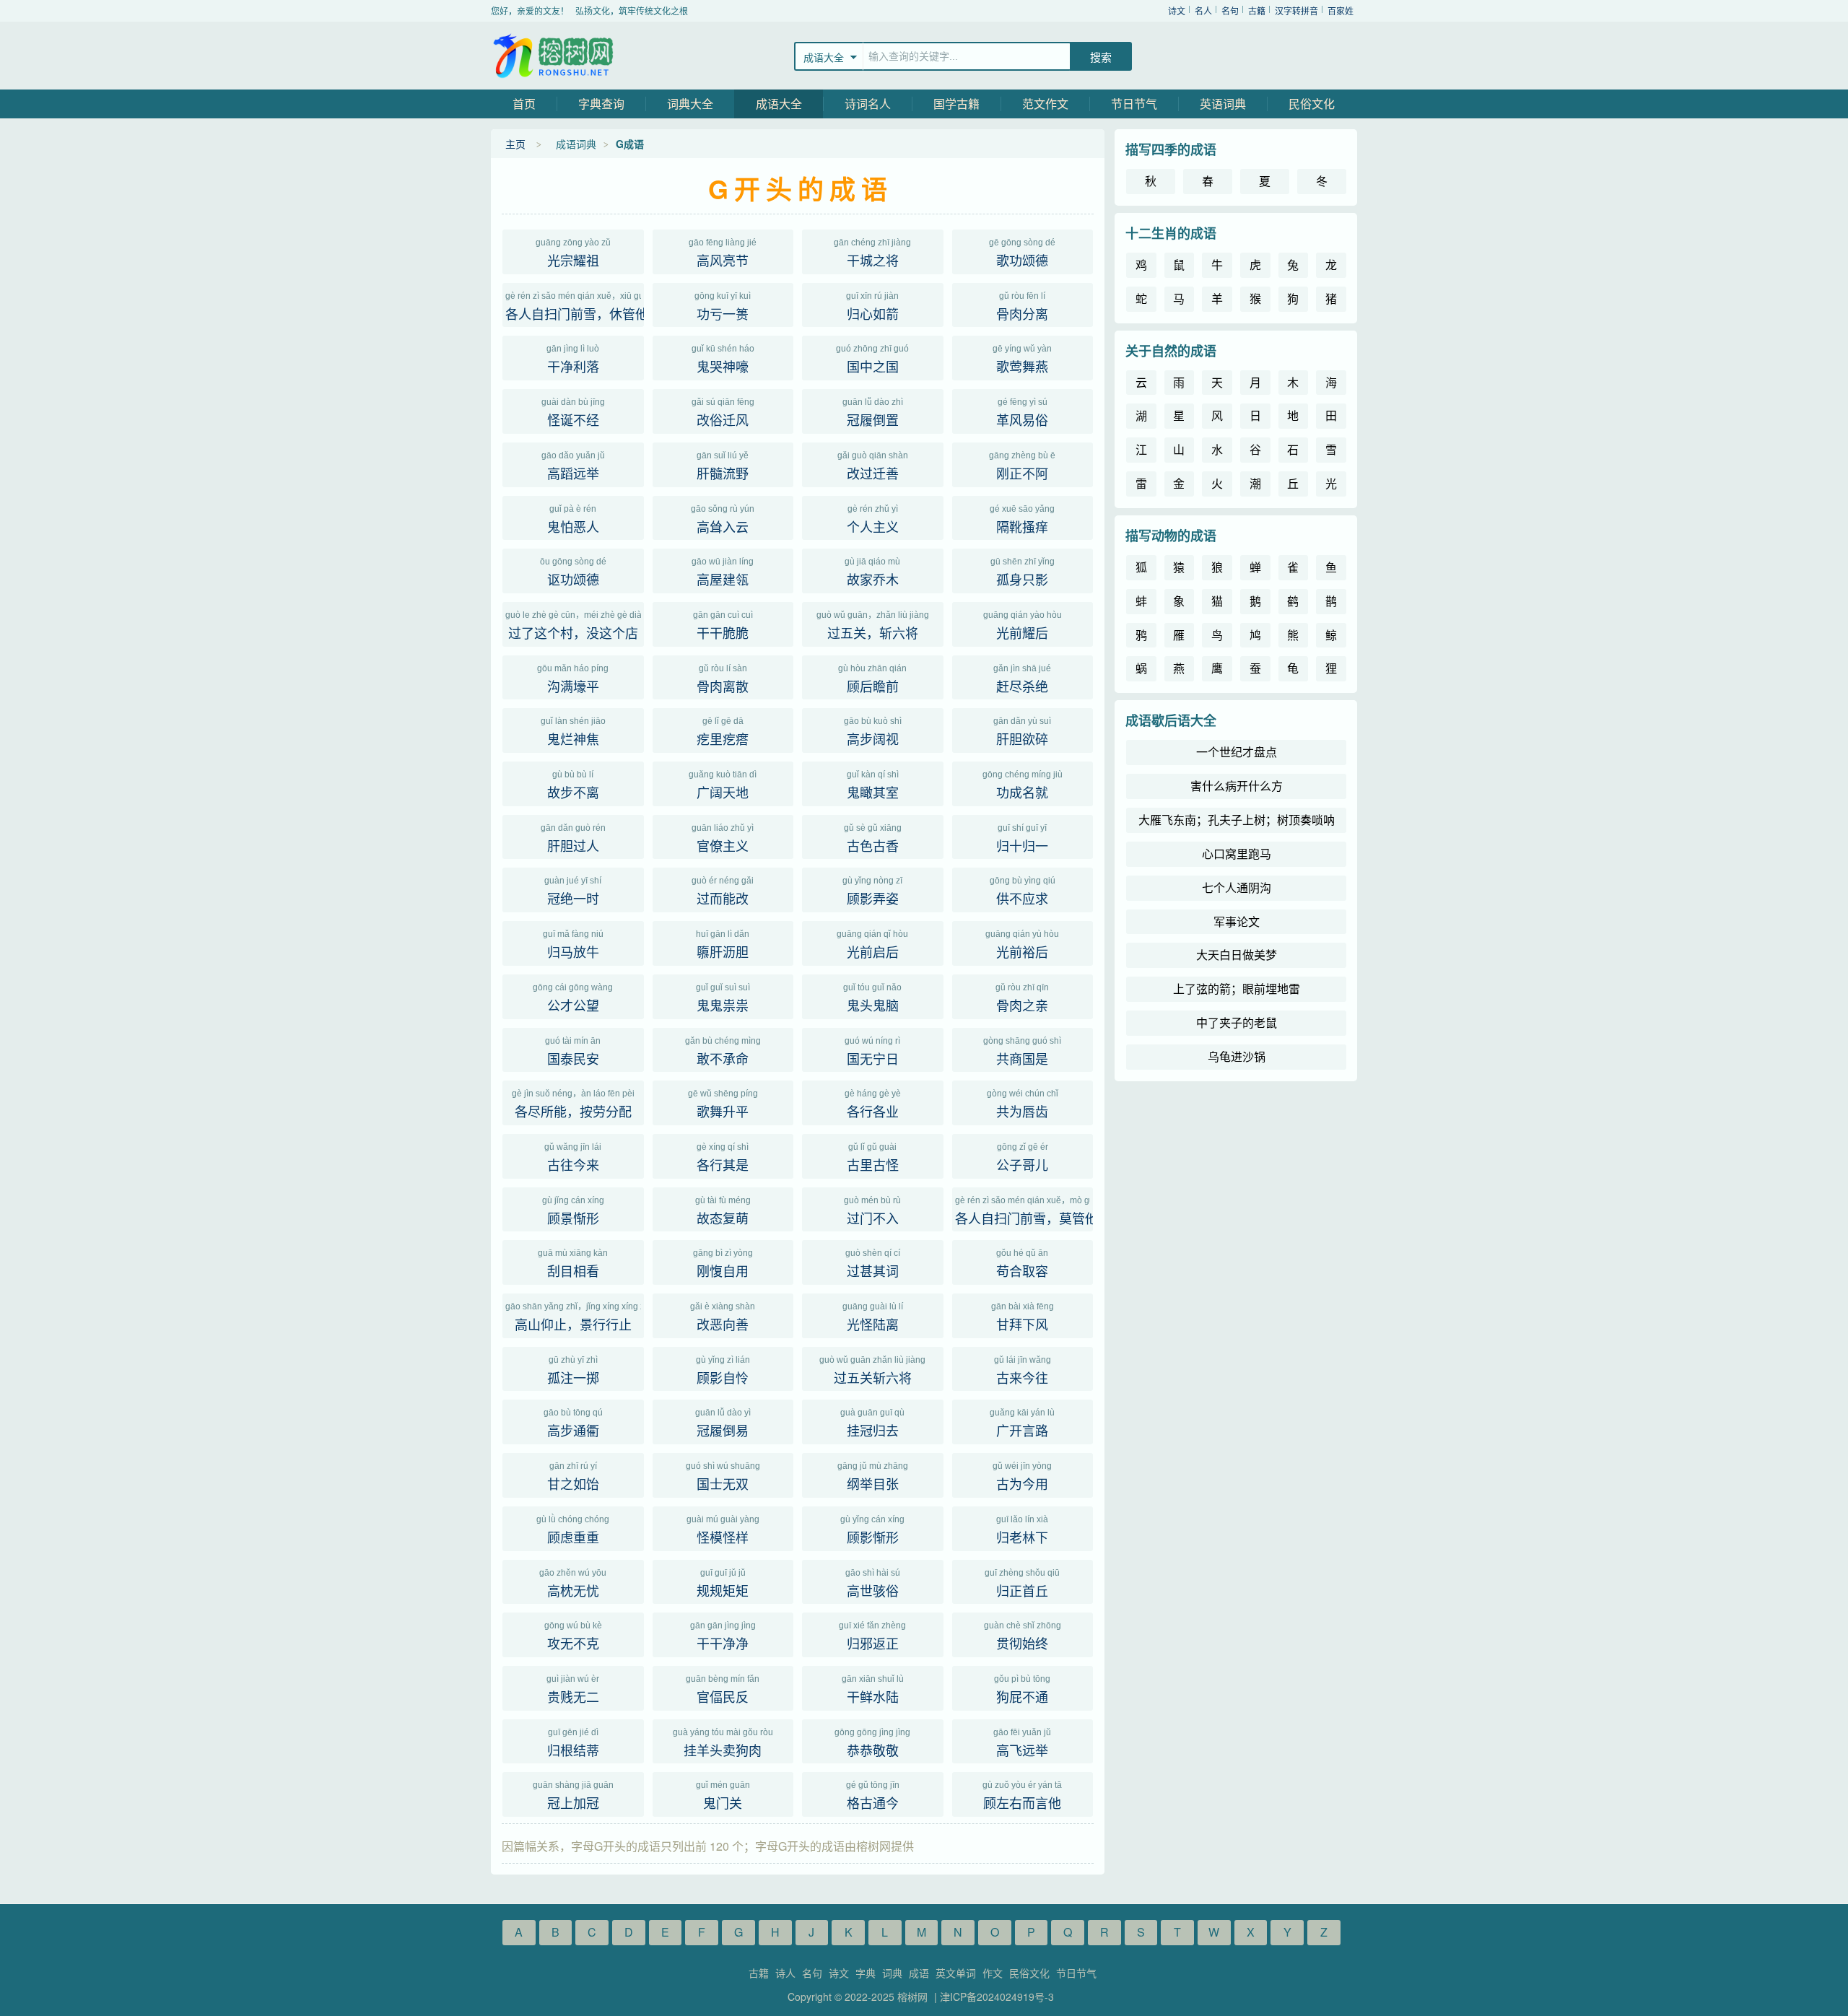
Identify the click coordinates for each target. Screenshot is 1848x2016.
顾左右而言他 (1022, 1796)
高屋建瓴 (723, 572)
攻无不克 (573, 1636)
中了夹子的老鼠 (1237, 1022)
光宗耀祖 (573, 253)
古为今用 (1022, 1477)
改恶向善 (723, 1317)
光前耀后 (1023, 626)
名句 (1230, 10)
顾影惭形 (872, 1530)
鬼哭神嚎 (723, 359)
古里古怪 (873, 1158)
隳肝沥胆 (723, 945)
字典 (866, 1973)
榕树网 (556, 56)
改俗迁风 (723, 413)
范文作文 (1045, 104)
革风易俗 (1022, 413)
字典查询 (601, 104)
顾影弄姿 (872, 891)
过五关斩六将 (872, 1371)
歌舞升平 (723, 1104)
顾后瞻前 (872, 679)
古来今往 (1023, 1371)
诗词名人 (868, 104)
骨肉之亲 (1022, 998)
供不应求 (1023, 891)
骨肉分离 (1022, 307)
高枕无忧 (573, 1584)
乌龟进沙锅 (1237, 1056)
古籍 (1257, 10)
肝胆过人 (573, 839)
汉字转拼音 (1296, 10)
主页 (515, 144)
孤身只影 (1023, 572)
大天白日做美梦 (1237, 955)
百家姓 (1341, 10)
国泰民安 (573, 1052)
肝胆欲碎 (1022, 732)
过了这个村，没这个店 (575, 626)
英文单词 (956, 1973)
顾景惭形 (573, 1211)
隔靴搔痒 (1022, 520)
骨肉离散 (723, 679)
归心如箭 (872, 307)
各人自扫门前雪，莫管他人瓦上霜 (1024, 1211)
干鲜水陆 (873, 1690)
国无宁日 (872, 1052)
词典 (892, 1973)
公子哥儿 (1022, 1158)
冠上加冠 (573, 1796)
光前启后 (872, 945)
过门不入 (872, 1211)
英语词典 (1223, 104)
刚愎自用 (723, 1264)
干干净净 (723, 1636)
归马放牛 (573, 945)
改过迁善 (873, 466)
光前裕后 (1022, 945)
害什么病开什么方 (1237, 786)
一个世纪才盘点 (1237, 752)
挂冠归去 (872, 1423)
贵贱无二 (573, 1690)
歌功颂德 (1022, 253)
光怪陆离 (873, 1317)
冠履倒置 (873, 413)
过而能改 (723, 891)
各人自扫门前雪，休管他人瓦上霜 (575, 307)
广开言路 (1022, 1423)
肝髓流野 (723, 466)
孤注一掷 (573, 1371)
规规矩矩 (723, 1584)
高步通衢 (573, 1423)
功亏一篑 (723, 307)
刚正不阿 (1022, 466)
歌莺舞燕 (1022, 359)
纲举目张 (873, 1477)
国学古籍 (956, 104)
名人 (1203, 10)
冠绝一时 (573, 891)
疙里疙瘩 (723, 732)
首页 (524, 104)
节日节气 (1134, 104)
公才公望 (573, 998)
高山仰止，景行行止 (575, 1317)
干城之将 (872, 253)
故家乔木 (872, 572)
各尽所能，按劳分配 (573, 1104)
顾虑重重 (573, 1530)
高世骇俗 (873, 1584)
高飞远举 (1022, 1743)
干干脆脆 (723, 626)
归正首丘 (1022, 1584)
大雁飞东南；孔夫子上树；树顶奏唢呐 (1237, 820)
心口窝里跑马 (1237, 854)
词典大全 (690, 104)
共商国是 (1022, 1052)
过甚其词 (873, 1264)
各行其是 (723, 1158)
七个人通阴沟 (1237, 887)
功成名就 (1023, 785)
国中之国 (872, 359)
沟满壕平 (573, 679)
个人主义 (873, 520)
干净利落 (573, 359)
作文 (993, 1973)
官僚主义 (723, 839)
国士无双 (723, 1477)
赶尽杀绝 (1022, 679)
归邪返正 (872, 1636)
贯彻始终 (1023, 1636)
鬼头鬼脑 (872, 998)
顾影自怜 (723, 1371)
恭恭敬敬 (872, 1743)
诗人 (785, 1973)
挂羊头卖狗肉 (723, 1743)
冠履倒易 (723, 1423)
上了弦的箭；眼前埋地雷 (1237, 989)
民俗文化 (1312, 104)
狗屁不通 (1022, 1690)
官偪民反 (723, 1690)
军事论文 (1237, 921)
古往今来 (573, 1158)
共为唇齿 (1023, 1104)
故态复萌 (723, 1211)
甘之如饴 (573, 1477)
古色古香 (873, 839)
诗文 (1177, 10)
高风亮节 (723, 253)
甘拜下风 (1023, 1317)
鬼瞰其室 (873, 785)
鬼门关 (723, 1796)
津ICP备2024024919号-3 (997, 1997)
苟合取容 (1022, 1264)
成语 (919, 1973)
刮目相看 (573, 1264)
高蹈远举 (573, 466)
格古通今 (873, 1796)
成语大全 (779, 104)
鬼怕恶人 (573, 520)
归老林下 (1022, 1530)
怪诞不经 (573, 413)
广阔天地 (723, 785)
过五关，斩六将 (873, 626)
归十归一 (1022, 839)
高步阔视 (873, 732)
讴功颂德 (573, 572)
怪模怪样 (723, 1530)
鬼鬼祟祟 (723, 998)
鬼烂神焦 (573, 732)
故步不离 (573, 785)
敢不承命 (723, 1052)
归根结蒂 (573, 1743)
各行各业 (873, 1104)
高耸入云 (723, 520)
